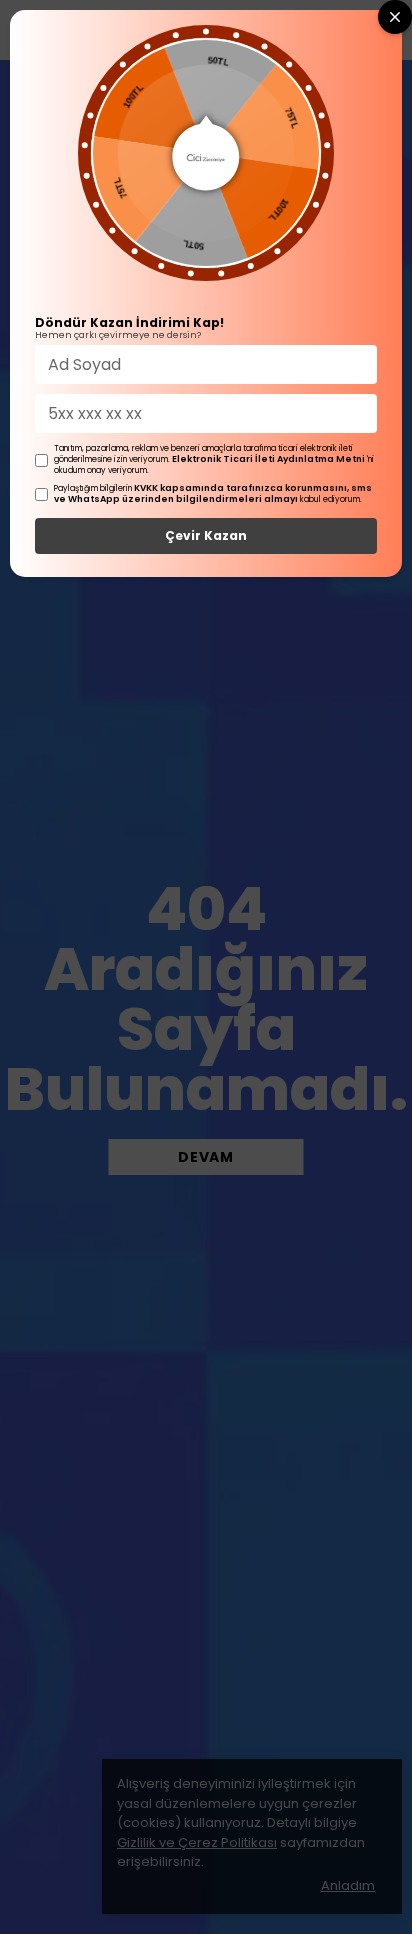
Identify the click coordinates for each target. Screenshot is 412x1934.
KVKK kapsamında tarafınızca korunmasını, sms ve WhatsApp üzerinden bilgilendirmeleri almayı (213, 494)
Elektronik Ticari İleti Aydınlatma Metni (268, 459)
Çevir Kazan (206, 535)
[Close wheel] (395, 17)
